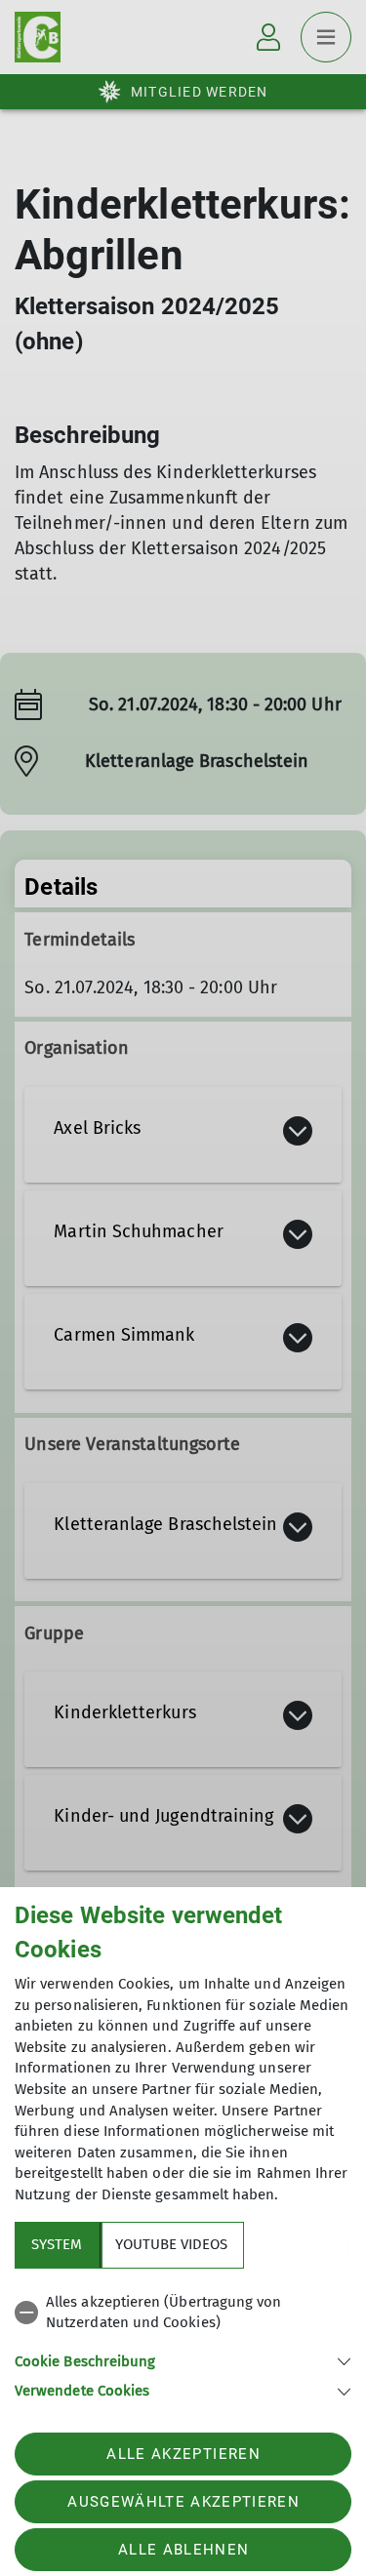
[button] (183, 2360)
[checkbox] (183, 2313)
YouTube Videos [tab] (171, 2244)
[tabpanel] (183, 2343)
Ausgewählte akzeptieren (183, 2502)
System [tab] (57, 2244)
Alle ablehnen (183, 2550)
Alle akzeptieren (183, 2454)
